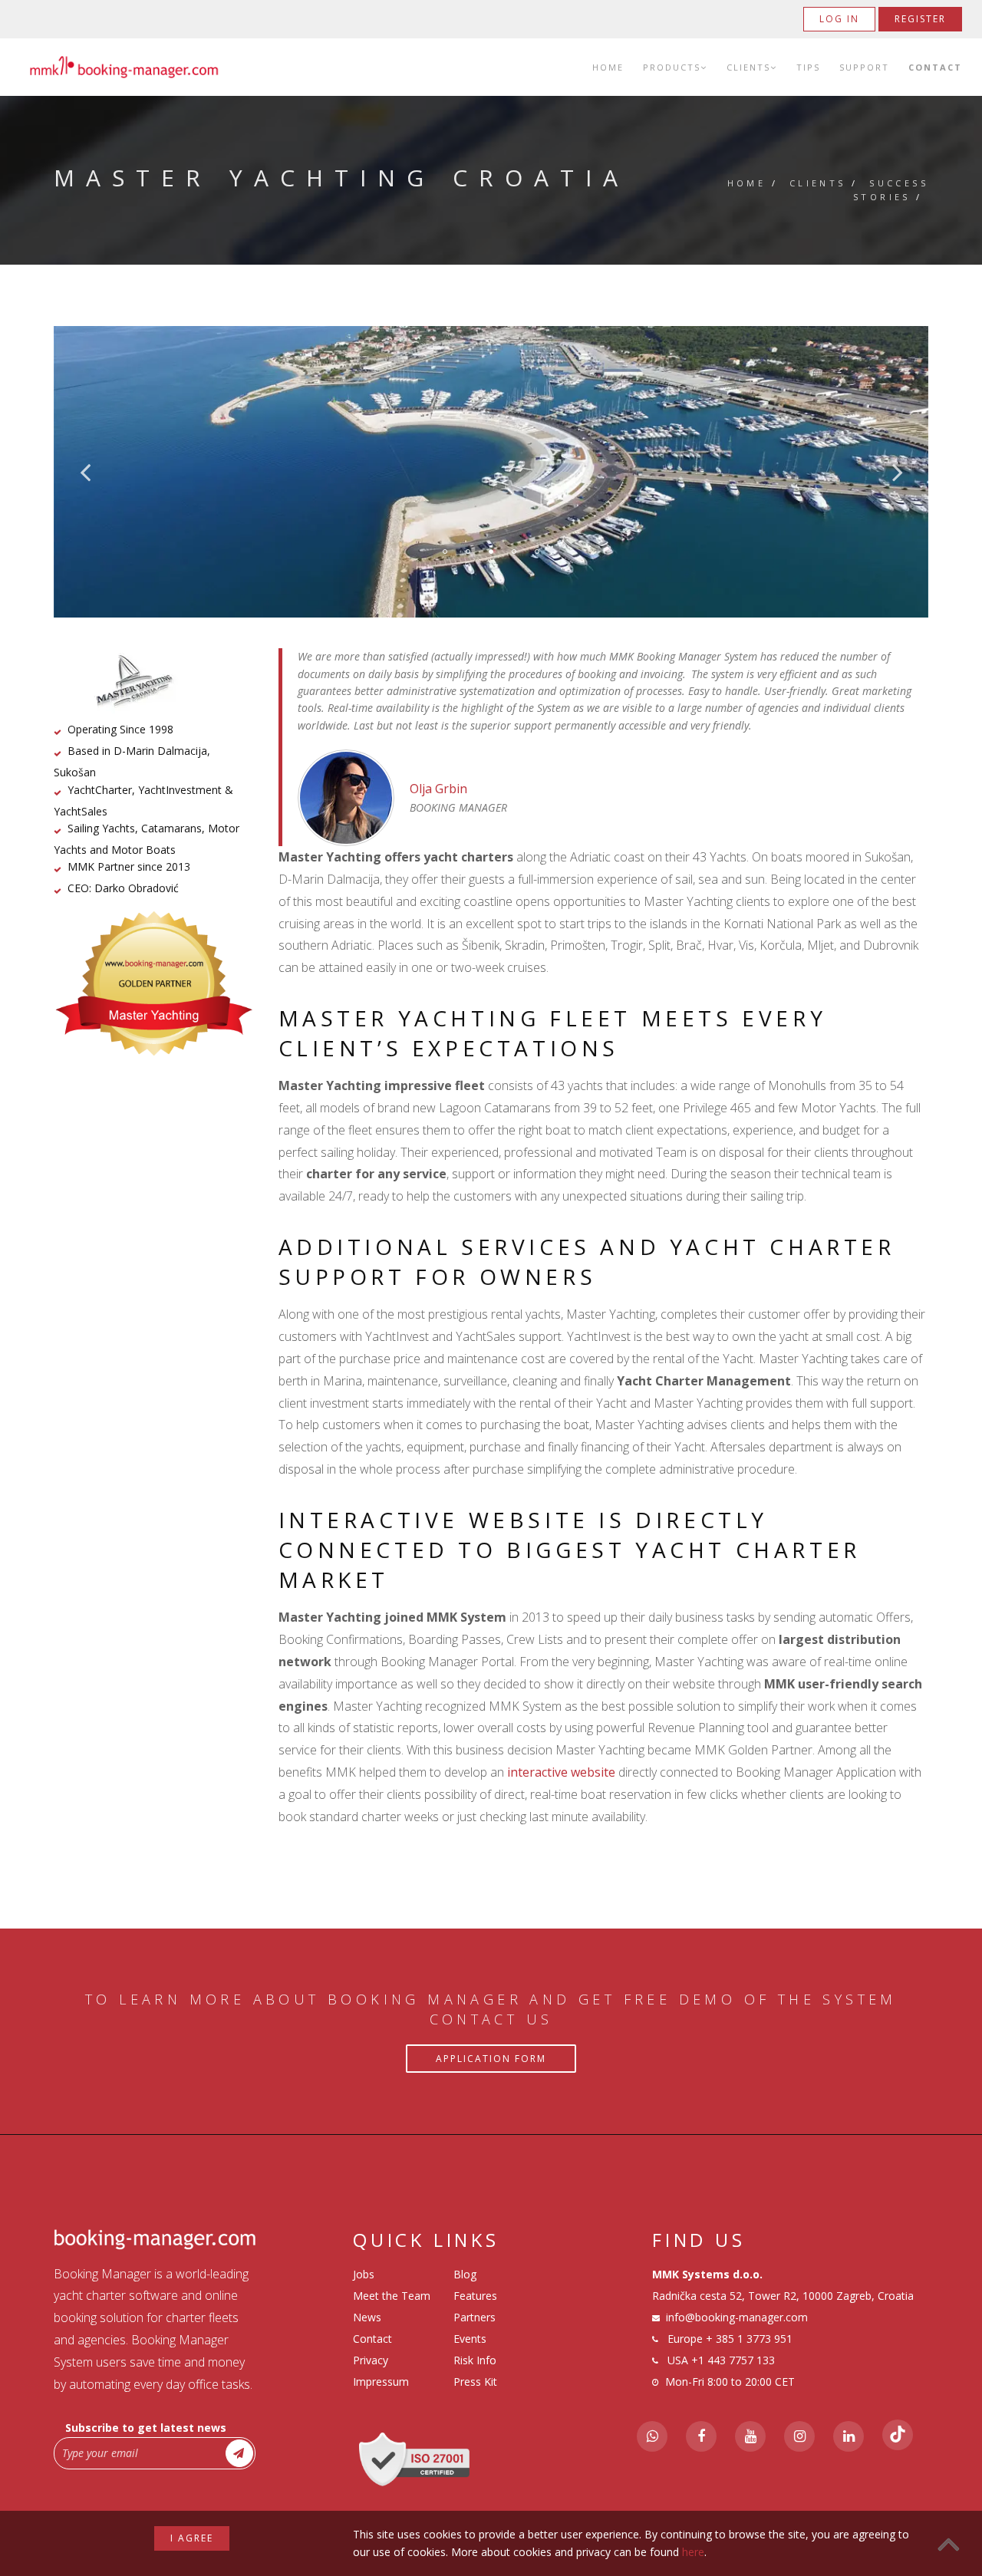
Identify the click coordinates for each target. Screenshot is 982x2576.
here (693, 2552)
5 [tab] (537, 552)
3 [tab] (491, 552)
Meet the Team (392, 2296)
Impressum (381, 2382)
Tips (808, 67)
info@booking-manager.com (737, 2317)
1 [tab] (445, 552)
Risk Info (475, 2360)
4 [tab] (514, 552)
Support (864, 67)
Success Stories (891, 190)
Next (898, 472)
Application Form (491, 2059)
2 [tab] (468, 552)
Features (475, 2296)
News (367, 2317)
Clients (748, 67)
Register (920, 19)
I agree (192, 2538)
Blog (465, 2274)
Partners (475, 2317)
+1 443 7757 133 (733, 2360)
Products (672, 67)
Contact (935, 67)
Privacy (371, 2360)
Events (470, 2339)
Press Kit (475, 2382)
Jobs (364, 2274)
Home (608, 67)
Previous (85, 472)
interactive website (561, 1772)
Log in (839, 19)
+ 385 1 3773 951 (749, 2339)
